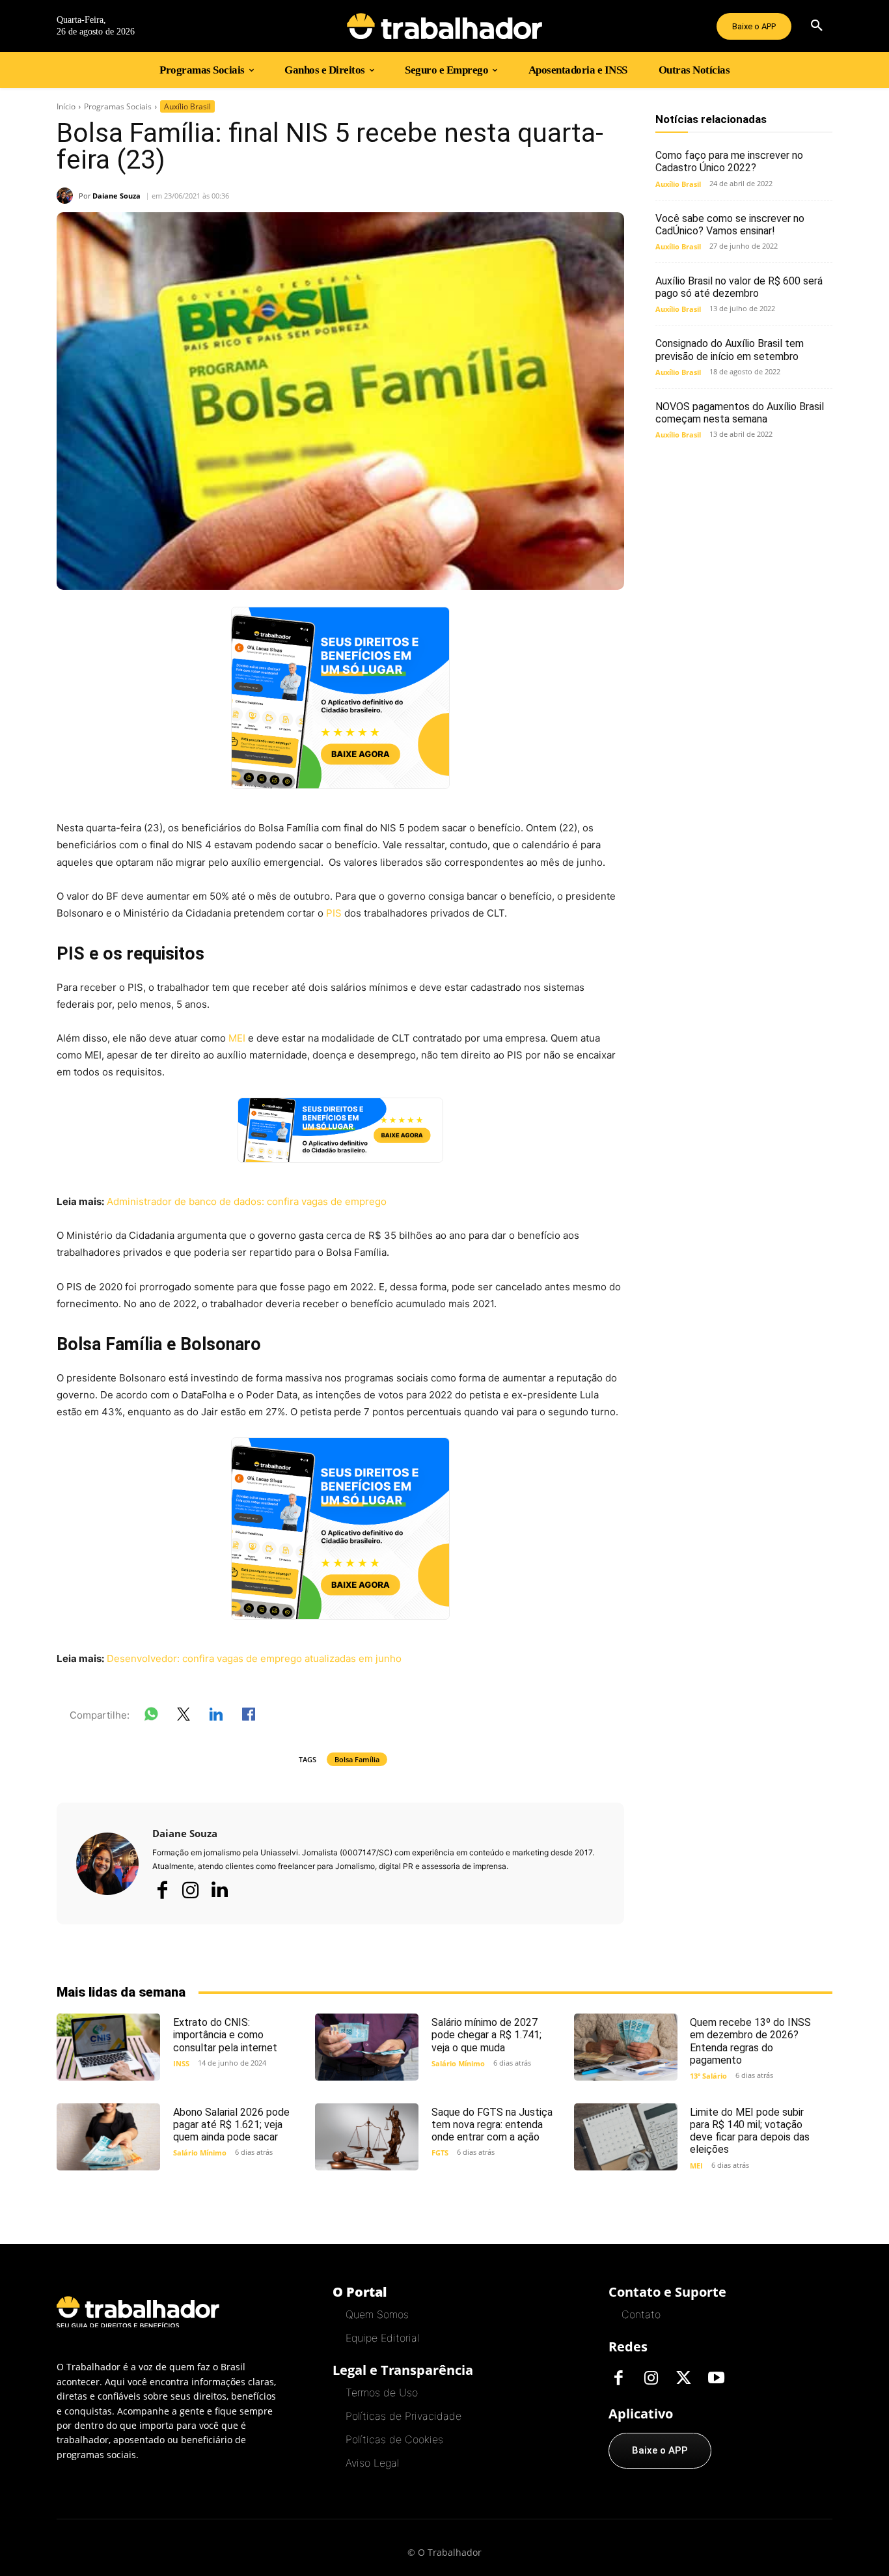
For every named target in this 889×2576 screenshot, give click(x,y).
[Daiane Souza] (68, 196)
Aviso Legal (372, 2463)
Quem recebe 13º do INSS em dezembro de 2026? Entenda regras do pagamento (750, 2041)
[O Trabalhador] (444, 26)
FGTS (440, 2153)
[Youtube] (716, 2379)
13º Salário (708, 2076)
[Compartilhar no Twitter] (184, 1717)
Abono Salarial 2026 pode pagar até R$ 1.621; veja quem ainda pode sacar (231, 2125)
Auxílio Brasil (187, 106)
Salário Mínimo (458, 2063)
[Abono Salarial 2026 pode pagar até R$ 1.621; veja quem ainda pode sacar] (108, 2137)
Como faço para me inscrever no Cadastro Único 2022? (729, 161)
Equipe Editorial (382, 2338)
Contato (641, 2314)
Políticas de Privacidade (403, 2416)
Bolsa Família (357, 1759)
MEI (237, 1038)
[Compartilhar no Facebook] (249, 1717)
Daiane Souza (116, 196)
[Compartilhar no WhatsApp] (151, 1717)
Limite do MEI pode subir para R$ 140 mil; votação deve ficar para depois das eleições (750, 2131)
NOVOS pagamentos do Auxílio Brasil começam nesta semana (740, 413)
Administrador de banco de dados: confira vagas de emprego (247, 1201)
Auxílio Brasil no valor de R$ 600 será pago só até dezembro (739, 287)
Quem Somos (377, 2314)
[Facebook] (162, 1890)
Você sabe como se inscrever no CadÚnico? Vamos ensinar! (730, 225)
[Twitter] (683, 2379)
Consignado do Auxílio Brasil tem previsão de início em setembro (730, 350)
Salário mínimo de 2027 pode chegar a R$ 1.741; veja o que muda (486, 2035)
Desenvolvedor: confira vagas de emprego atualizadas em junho (254, 1658)
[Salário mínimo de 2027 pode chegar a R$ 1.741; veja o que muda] (367, 2047)
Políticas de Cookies (394, 2439)
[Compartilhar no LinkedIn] (216, 1717)
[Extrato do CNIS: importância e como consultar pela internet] (108, 2047)
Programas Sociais (118, 106)
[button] (817, 26)
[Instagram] (191, 1890)
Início (66, 106)
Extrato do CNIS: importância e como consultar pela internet (225, 2035)
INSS (181, 2063)
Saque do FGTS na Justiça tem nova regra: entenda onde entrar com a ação (492, 2125)
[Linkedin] (219, 1890)
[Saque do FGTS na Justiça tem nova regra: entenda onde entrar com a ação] (367, 2137)
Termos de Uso (382, 2392)
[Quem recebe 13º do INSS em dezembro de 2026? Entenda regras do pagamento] (626, 2047)
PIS (334, 913)
